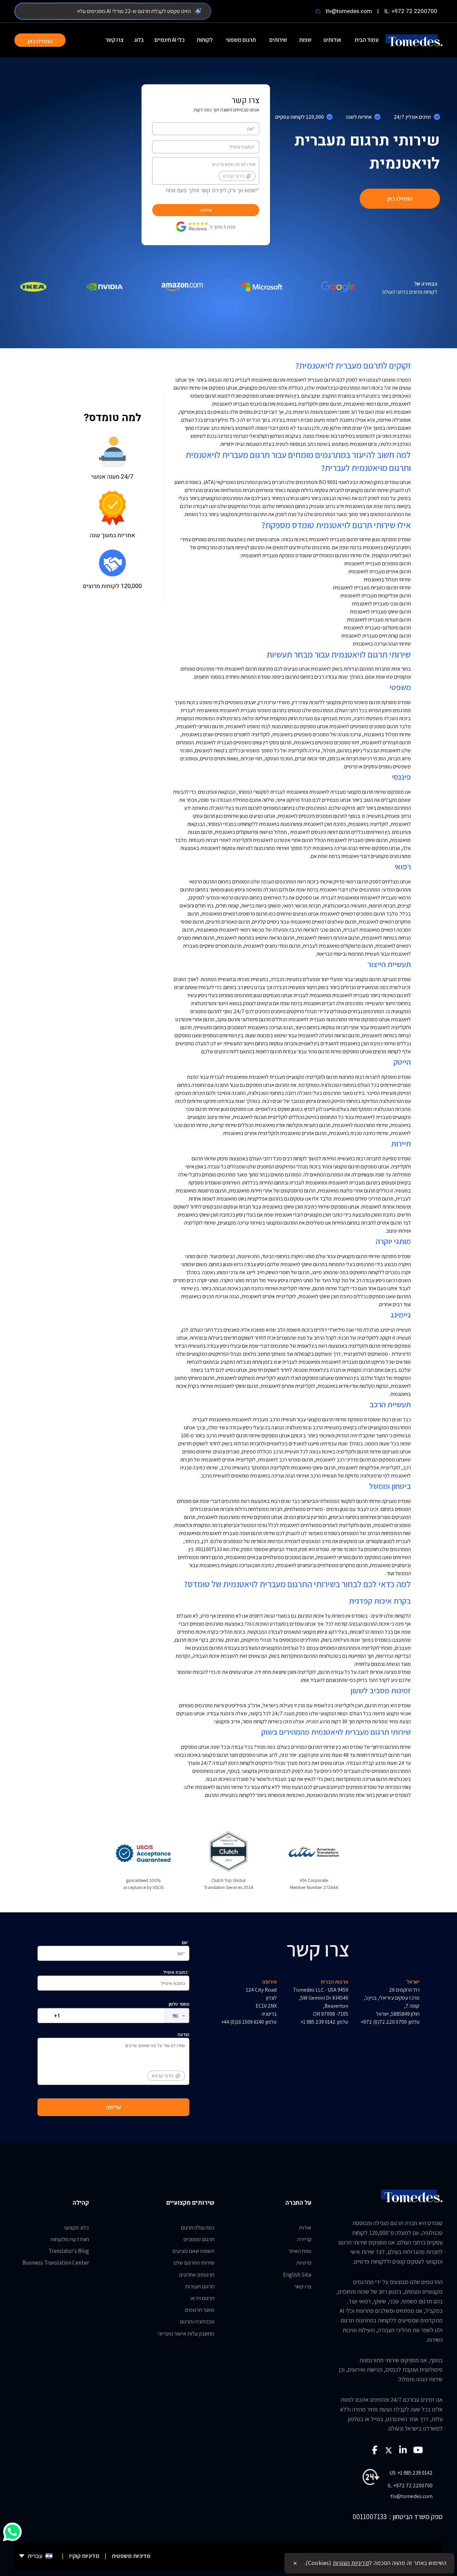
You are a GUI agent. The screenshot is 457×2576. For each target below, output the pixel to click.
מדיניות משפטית (131, 2556)
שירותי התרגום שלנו (194, 2263)
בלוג (139, 40)
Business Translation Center (56, 2263)
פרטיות (304, 2263)
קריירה (304, 2239)
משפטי (400, 687)
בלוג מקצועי (76, 2227)
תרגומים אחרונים (197, 2275)
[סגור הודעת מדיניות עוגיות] (295, 2563)
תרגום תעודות (200, 2286)
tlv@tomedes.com (349, 11)
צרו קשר (114, 40)
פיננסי (401, 777)
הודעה (170, 2055)
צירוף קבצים (234, 176)
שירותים (278, 40)
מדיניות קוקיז (84, 2556)
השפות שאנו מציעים (193, 2251)
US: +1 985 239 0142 (411, 2473)
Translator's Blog (69, 2251)
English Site (297, 2275)
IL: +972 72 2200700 (411, 11)
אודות (305, 2227)
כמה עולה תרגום (198, 2227)
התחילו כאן (40, 41)
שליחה (206, 210)
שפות (305, 40)
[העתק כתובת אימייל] (318, 11)
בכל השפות (196, 514)
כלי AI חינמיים (170, 40)
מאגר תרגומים (200, 2310)
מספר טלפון (179, 2004)
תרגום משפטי (241, 40)
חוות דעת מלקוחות (70, 2239)
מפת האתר (300, 2251)
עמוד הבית (367, 40)
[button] (172, 2016)
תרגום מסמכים (199, 2239)
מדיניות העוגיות (351, 2563)
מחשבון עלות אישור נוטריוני (186, 2333)
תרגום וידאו (202, 2298)
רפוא (402, 866)
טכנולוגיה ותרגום (197, 2321)
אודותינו (332, 40)
